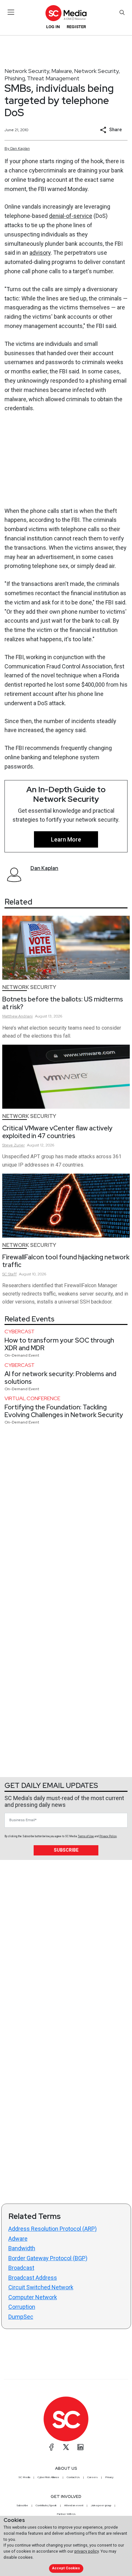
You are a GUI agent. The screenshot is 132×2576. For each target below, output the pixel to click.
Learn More (66, 839)
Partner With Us (66, 2514)
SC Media (24, 2477)
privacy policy (87, 2551)
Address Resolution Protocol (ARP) (53, 2229)
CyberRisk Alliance (48, 2477)
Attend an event (74, 2505)
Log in (53, 27)
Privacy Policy (108, 1836)
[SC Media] (66, 13)
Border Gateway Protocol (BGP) (48, 2258)
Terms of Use (86, 1836)
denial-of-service (71, 216)
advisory (40, 253)
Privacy (109, 2477)
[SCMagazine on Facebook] (52, 2447)
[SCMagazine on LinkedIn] (80, 2447)
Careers (92, 2477)
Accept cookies (66, 2568)
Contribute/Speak (46, 2505)
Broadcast (21, 2268)
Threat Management (53, 78)
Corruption (22, 2307)
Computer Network (33, 2297)
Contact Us (73, 2477)
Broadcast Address (33, 2278)
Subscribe (66, 1850)
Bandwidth (22, 2248)
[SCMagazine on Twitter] (66, 2447)
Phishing (15, 78)
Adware (18, 2239)
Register (76, 27)
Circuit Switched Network (41, 2287)
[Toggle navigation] (11, 12)
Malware (62, 71)
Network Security (27, 71)
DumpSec (21, 2317)
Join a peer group (101, 2505)
